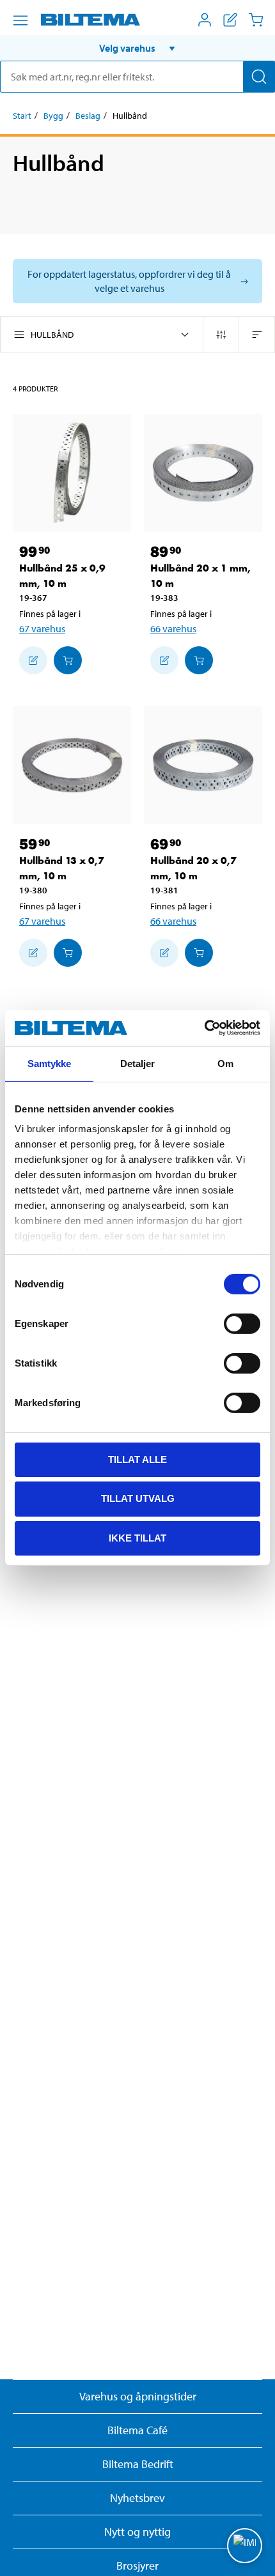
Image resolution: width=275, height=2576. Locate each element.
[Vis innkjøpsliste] (230, 20)
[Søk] (259, 77)
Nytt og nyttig (137, 2532)
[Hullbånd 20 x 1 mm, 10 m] (203, 473)
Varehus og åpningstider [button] (138, 2396)
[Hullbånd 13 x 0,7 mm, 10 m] (72, 765)
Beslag (88, 116)
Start (22, 116)
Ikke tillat (137, 1538)
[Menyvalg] (20, 20)
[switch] (242, 1323)
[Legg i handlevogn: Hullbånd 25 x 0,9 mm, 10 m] (68, 660)
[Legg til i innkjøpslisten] (33, 660)
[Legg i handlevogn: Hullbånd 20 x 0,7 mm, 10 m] (199, 953)
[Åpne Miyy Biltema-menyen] (205, 20)
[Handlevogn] (256, 20)
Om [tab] (225, 1063)
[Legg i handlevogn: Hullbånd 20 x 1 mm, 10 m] (199, 660)
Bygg (53, 116)
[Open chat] (245, 2546)
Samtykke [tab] (50, 1063)
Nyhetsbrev (137, 2498)
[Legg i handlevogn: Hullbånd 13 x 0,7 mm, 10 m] (68, 953)
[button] (137, 48)
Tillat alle (137, 1459)
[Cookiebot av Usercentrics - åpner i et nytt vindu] (204, 1028)
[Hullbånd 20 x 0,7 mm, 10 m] (203, 765)
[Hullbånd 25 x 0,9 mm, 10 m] (72, 473)
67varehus (42, 628)
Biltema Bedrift (138, 2464)
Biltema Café (137, 2430)
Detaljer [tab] (138, 1063)
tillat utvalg (138, 1498)
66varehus (173, 628)
